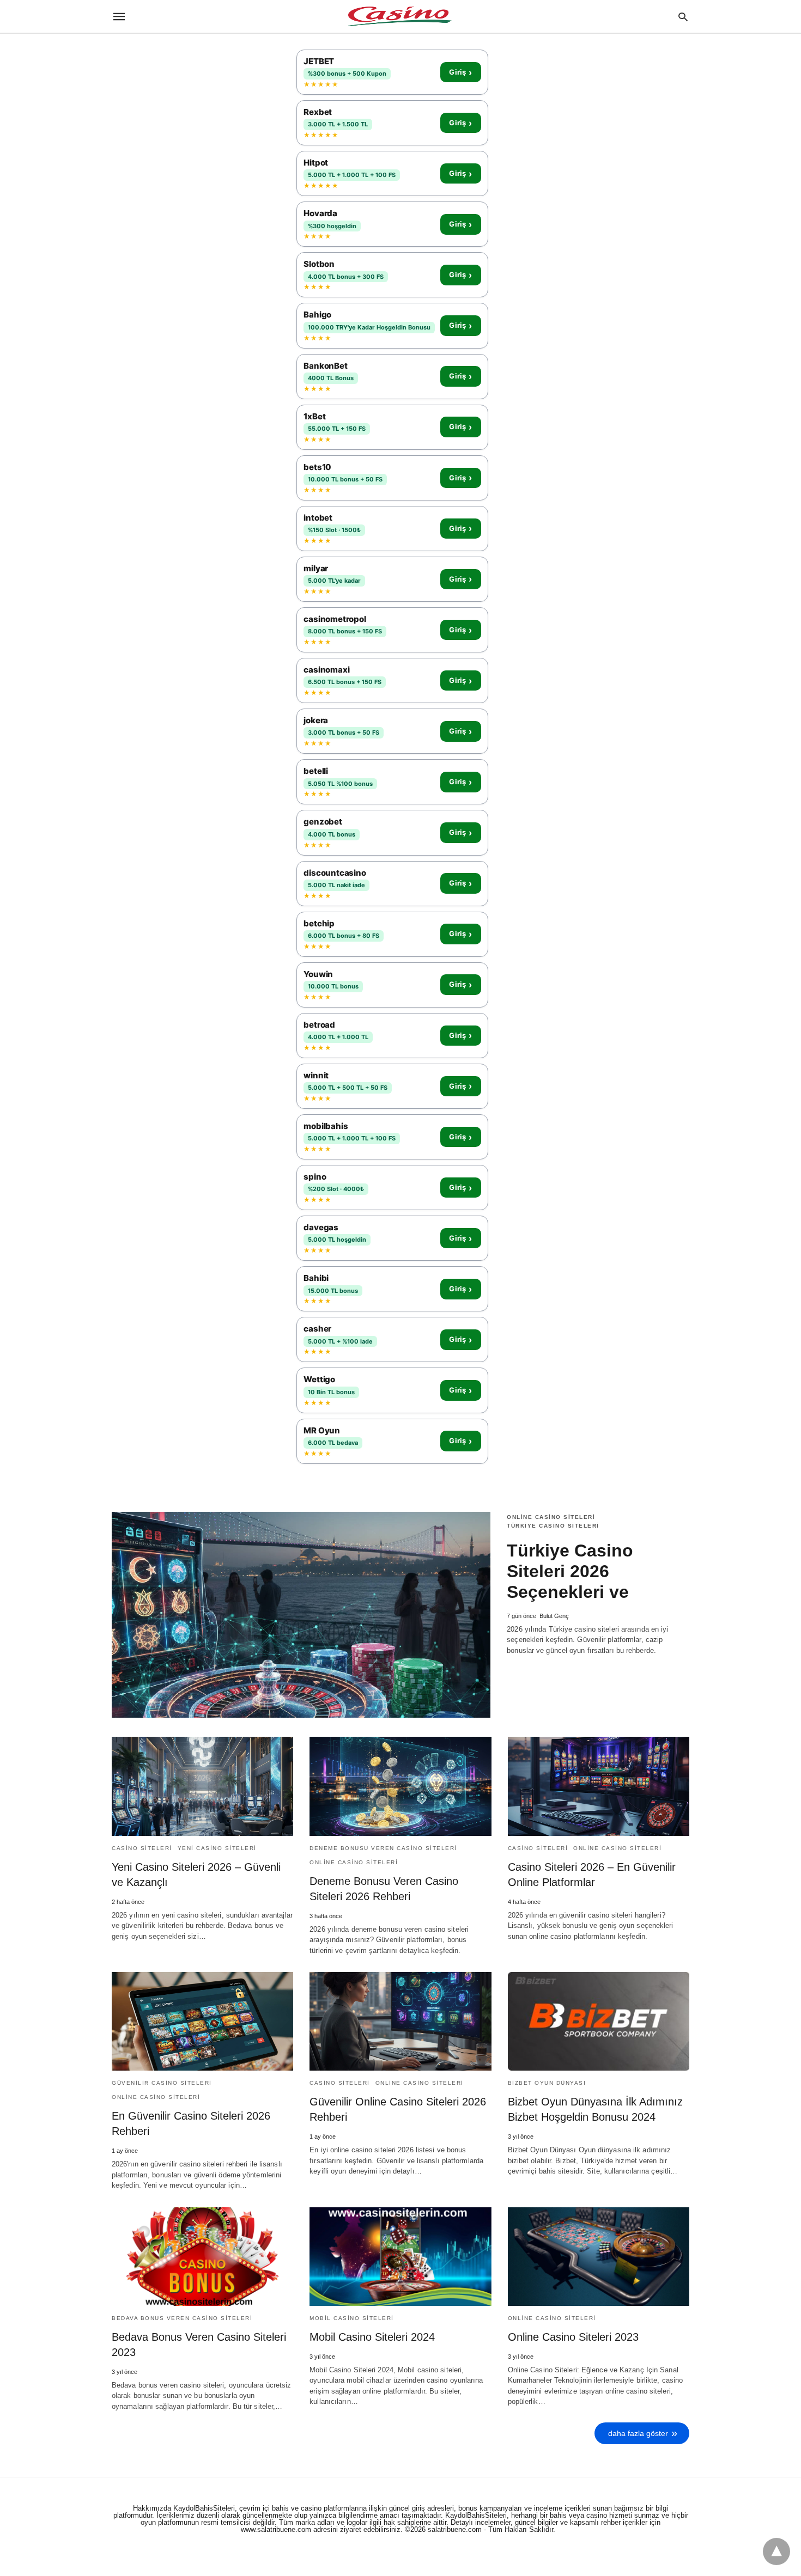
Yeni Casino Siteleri (217, 1848)
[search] (683, 17)
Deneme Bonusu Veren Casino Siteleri (383, 1848)
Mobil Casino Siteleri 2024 (372, 2337)
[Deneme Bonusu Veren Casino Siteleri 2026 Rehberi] (400, 1786)
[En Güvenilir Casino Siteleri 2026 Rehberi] (202, 2021)
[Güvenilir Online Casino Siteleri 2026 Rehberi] (400, 2021)
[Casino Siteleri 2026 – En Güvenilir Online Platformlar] (599, 1786)
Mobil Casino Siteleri (352, 2318)
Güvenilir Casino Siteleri (162, 2083)
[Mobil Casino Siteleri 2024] (400, 2257)
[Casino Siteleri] (400, 16)
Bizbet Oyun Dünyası (547, 2083)
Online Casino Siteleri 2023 (573, 2337)
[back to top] (776, 2551)
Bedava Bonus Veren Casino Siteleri (182, 2318)
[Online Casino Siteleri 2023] (599, 2257)
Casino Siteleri (142, 1848)
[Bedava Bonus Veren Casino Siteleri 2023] (202, 2257)
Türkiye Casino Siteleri (553, 1526)
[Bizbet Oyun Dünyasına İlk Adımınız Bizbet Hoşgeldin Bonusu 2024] (599, 2021)
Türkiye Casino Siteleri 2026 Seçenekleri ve (570, 1571)
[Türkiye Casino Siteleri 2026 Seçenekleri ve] (301, 1615)
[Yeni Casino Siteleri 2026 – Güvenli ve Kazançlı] (202, 1786)
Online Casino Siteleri (551, 1517)
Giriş (460, 72)
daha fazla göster (638, 2433)
